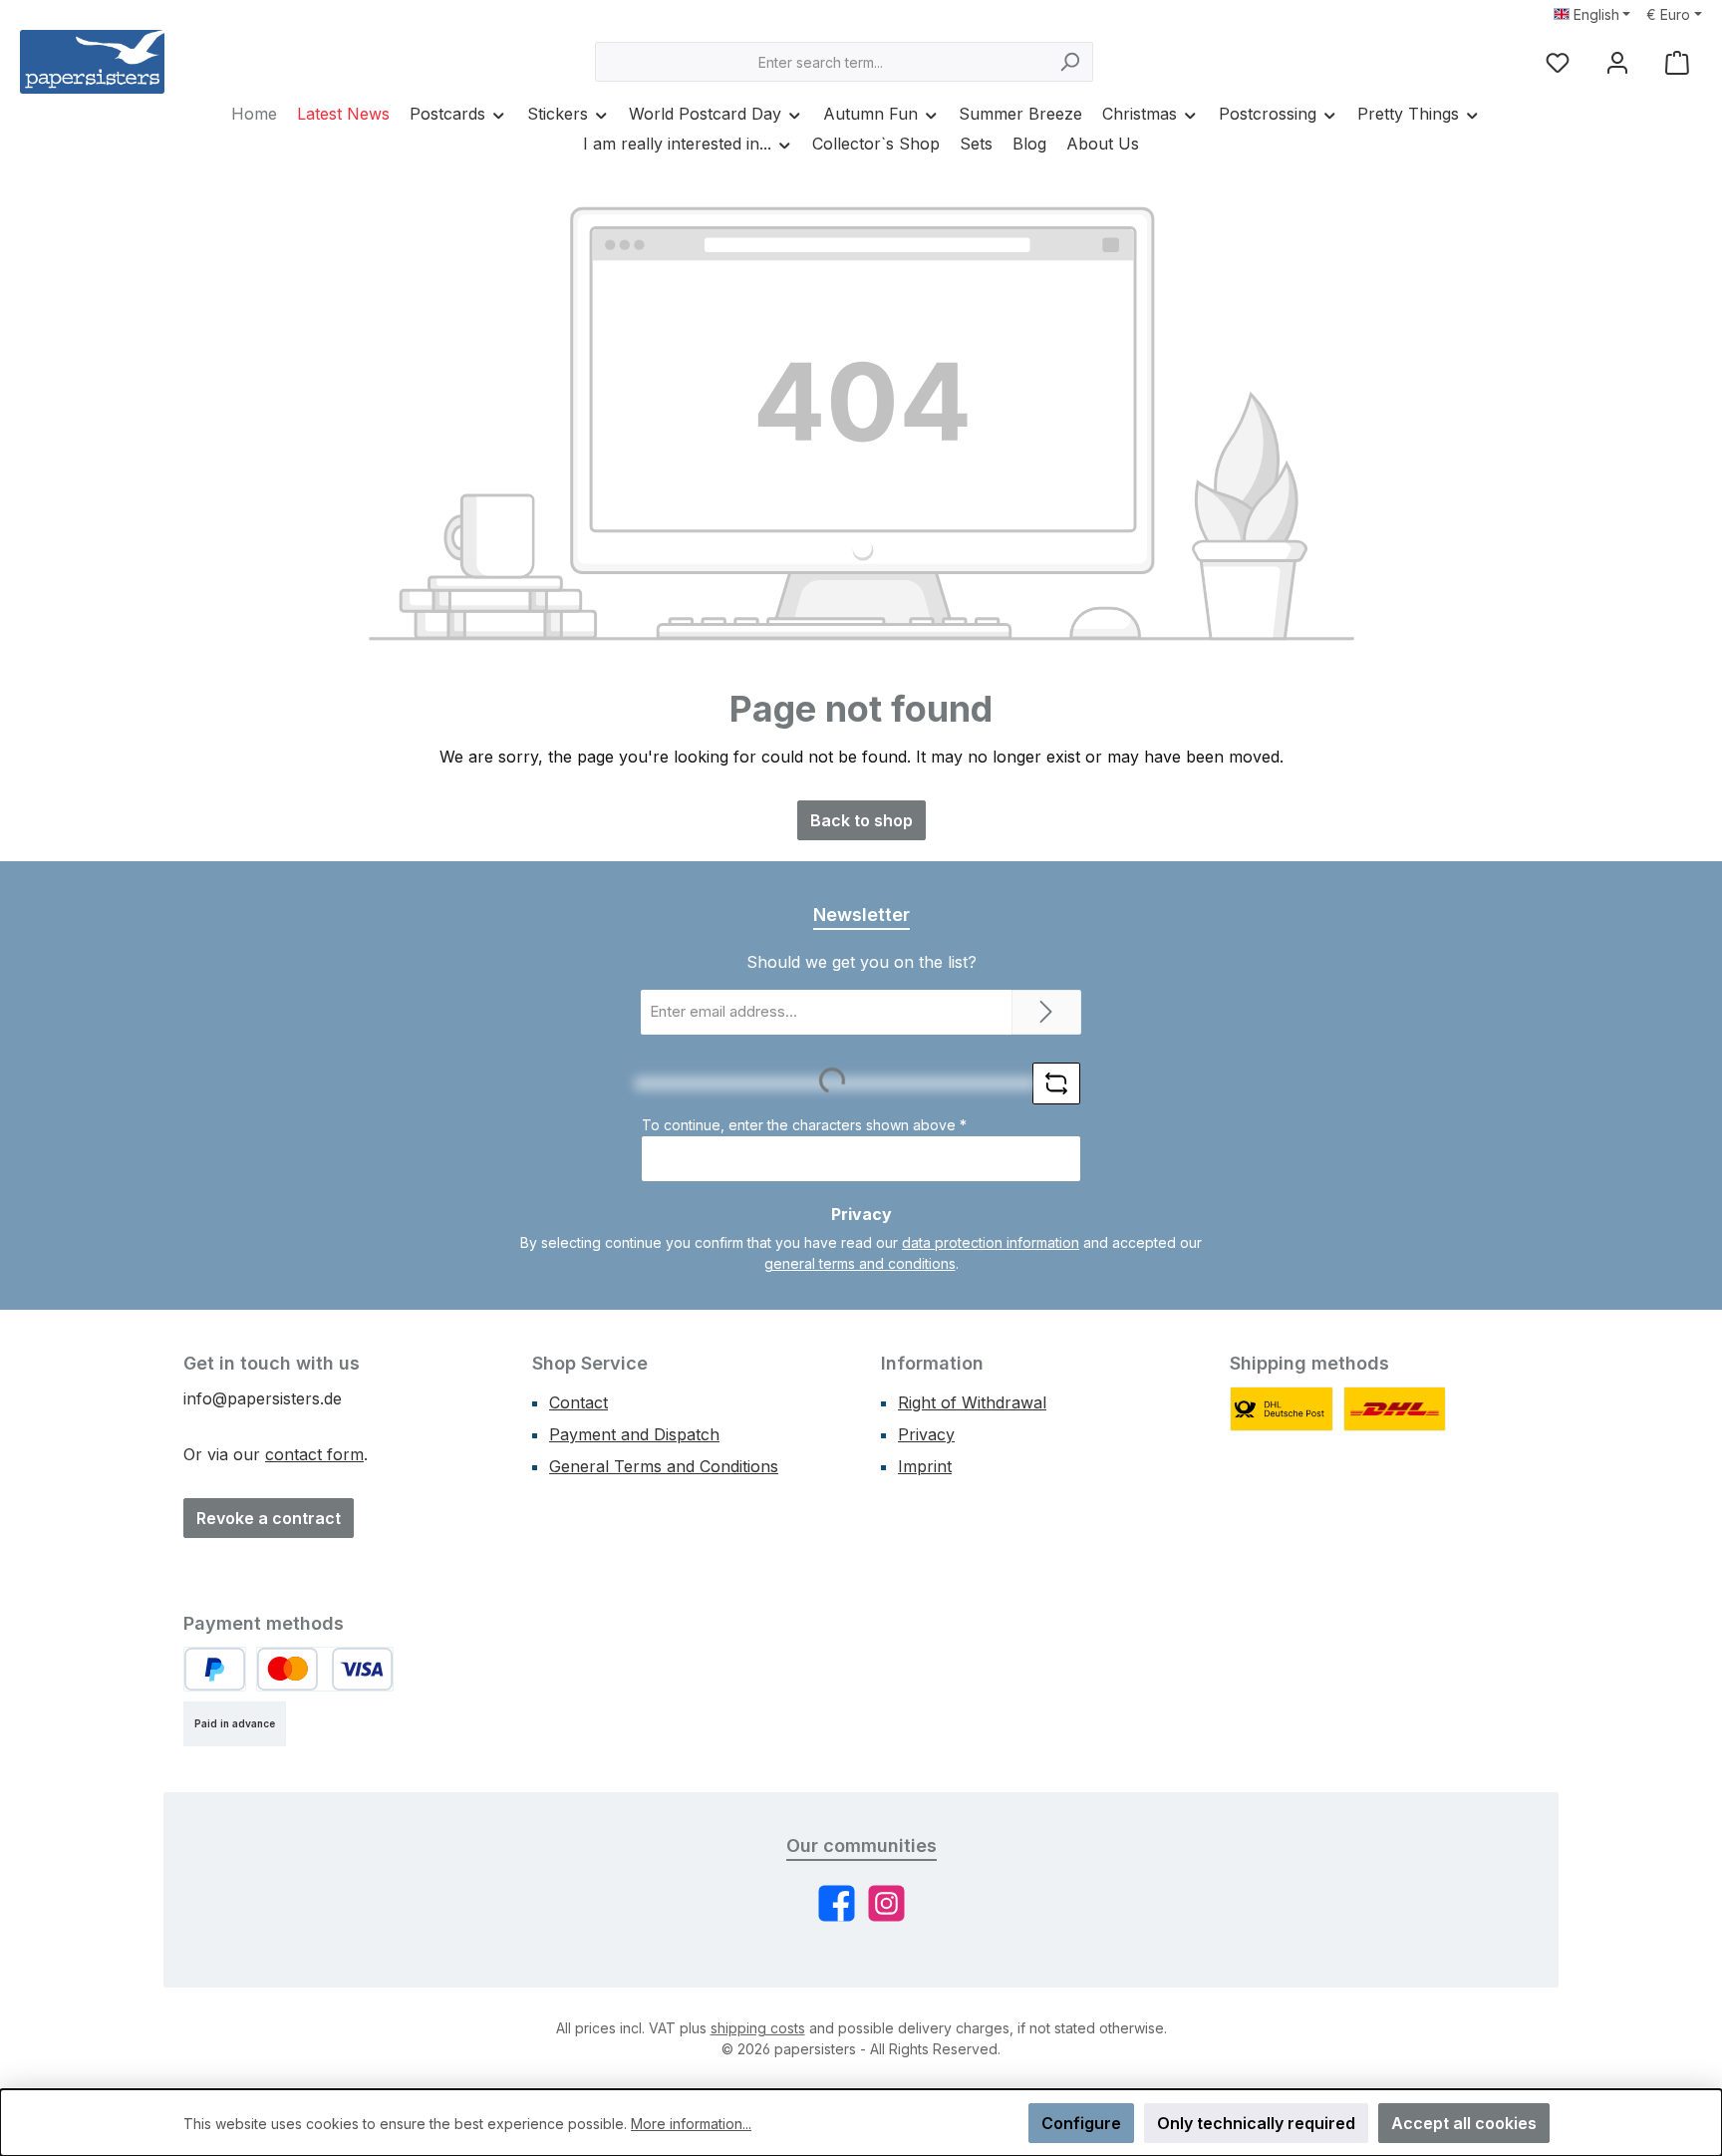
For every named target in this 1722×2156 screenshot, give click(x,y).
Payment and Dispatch (634, 1434)
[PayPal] (215, 1669)
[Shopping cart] (1677, 62)
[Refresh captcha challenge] (1056, 1083)
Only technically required (1256, 2123)
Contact (578, 1402)
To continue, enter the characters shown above (804, 1125)
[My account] (1617, 62)
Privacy (926, 1434)
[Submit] (1046, 1012)
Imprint (925, 1466)
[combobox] (821, 62)
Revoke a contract (269, 1518)
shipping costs (758, 2028)
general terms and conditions (860, 1263)
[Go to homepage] (92, 62)
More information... (691, 2124)
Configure (1081, 2123)
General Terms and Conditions (664, 1466)
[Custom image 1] (1282, 1409)
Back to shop (861, 820)
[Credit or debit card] (325, 1669)
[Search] (1070, 62)
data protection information (991, 1242)
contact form (314, 1454)
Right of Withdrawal (972, 1402)
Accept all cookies (1464, 2123)
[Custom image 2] (1395, 1409)
